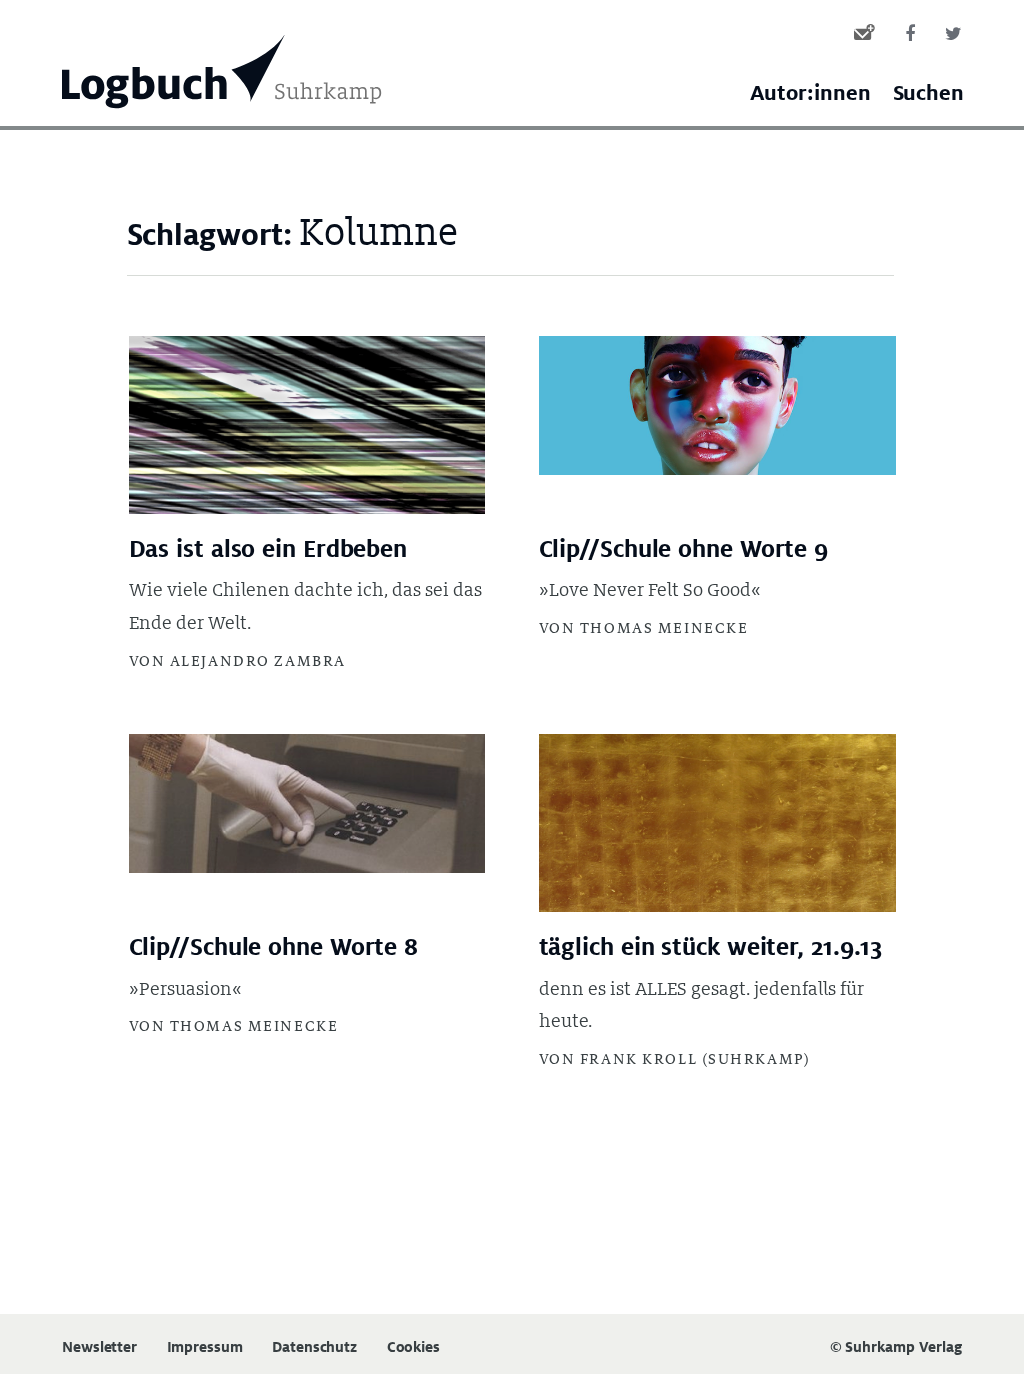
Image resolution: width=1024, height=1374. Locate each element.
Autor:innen (810, 93)
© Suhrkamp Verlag (896, 1346)
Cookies (413, 1347)
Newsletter (99, 1347)
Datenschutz (314, 1347)
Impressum (205, 1347)
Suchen (928, 93)
